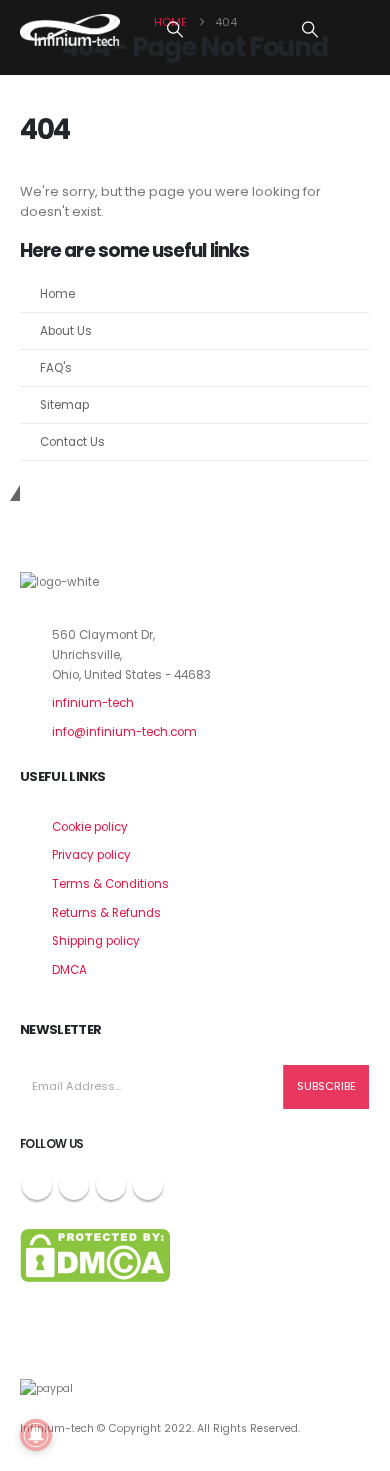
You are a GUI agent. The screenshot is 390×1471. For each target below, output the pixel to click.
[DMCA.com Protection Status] (95, 1255)
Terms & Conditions (110, 884)
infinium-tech (93, 703)
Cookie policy (90, 827)
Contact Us (72, 442)
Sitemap (64, 405)
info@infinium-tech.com (124, 732)
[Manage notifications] (36, 1435)
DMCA (69, 970)
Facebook (37, 1185)
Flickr (148, 1185)
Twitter (74, 1185)
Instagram (111, 1185)
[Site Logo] (70, 30)
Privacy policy (91, 855)
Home (57, 294)
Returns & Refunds (106, 913)
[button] (175, 30)
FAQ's (56, 368)
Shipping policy (96, 941)
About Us (66, 331)
